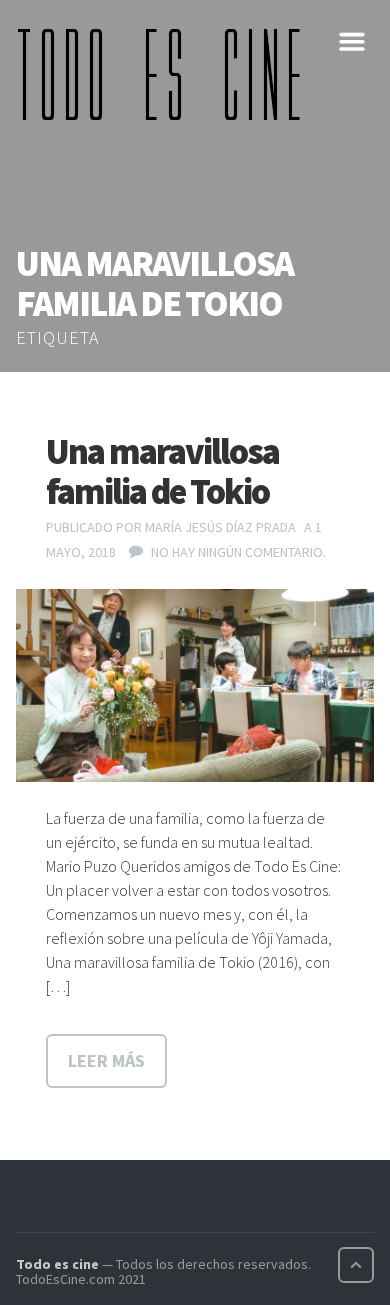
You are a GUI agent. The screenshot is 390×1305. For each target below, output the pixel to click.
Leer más (106, 1060)
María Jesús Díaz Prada (220, 527)
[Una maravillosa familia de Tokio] (195, 685)
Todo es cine (57, 1264)
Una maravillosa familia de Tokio (162, 471)
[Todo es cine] (166, 74)
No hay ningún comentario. (238, 552)
